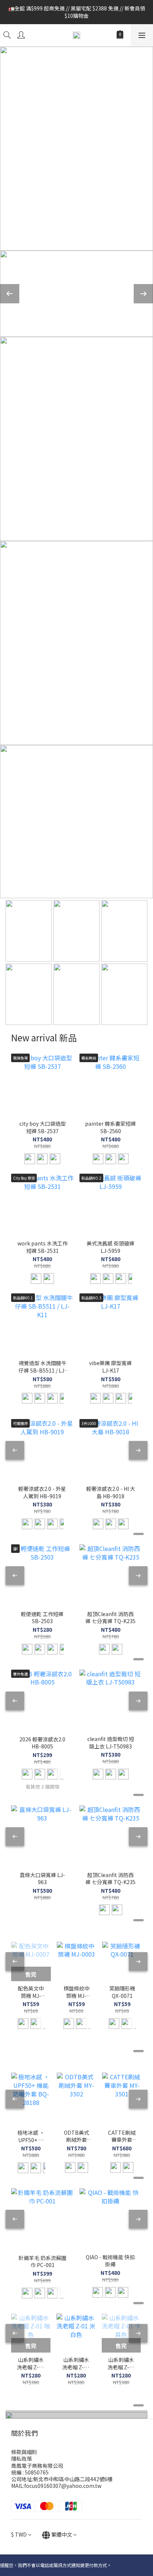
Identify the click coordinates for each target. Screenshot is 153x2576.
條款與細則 (24, 2452)
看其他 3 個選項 (43, 1787)
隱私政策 (22, 2459)
